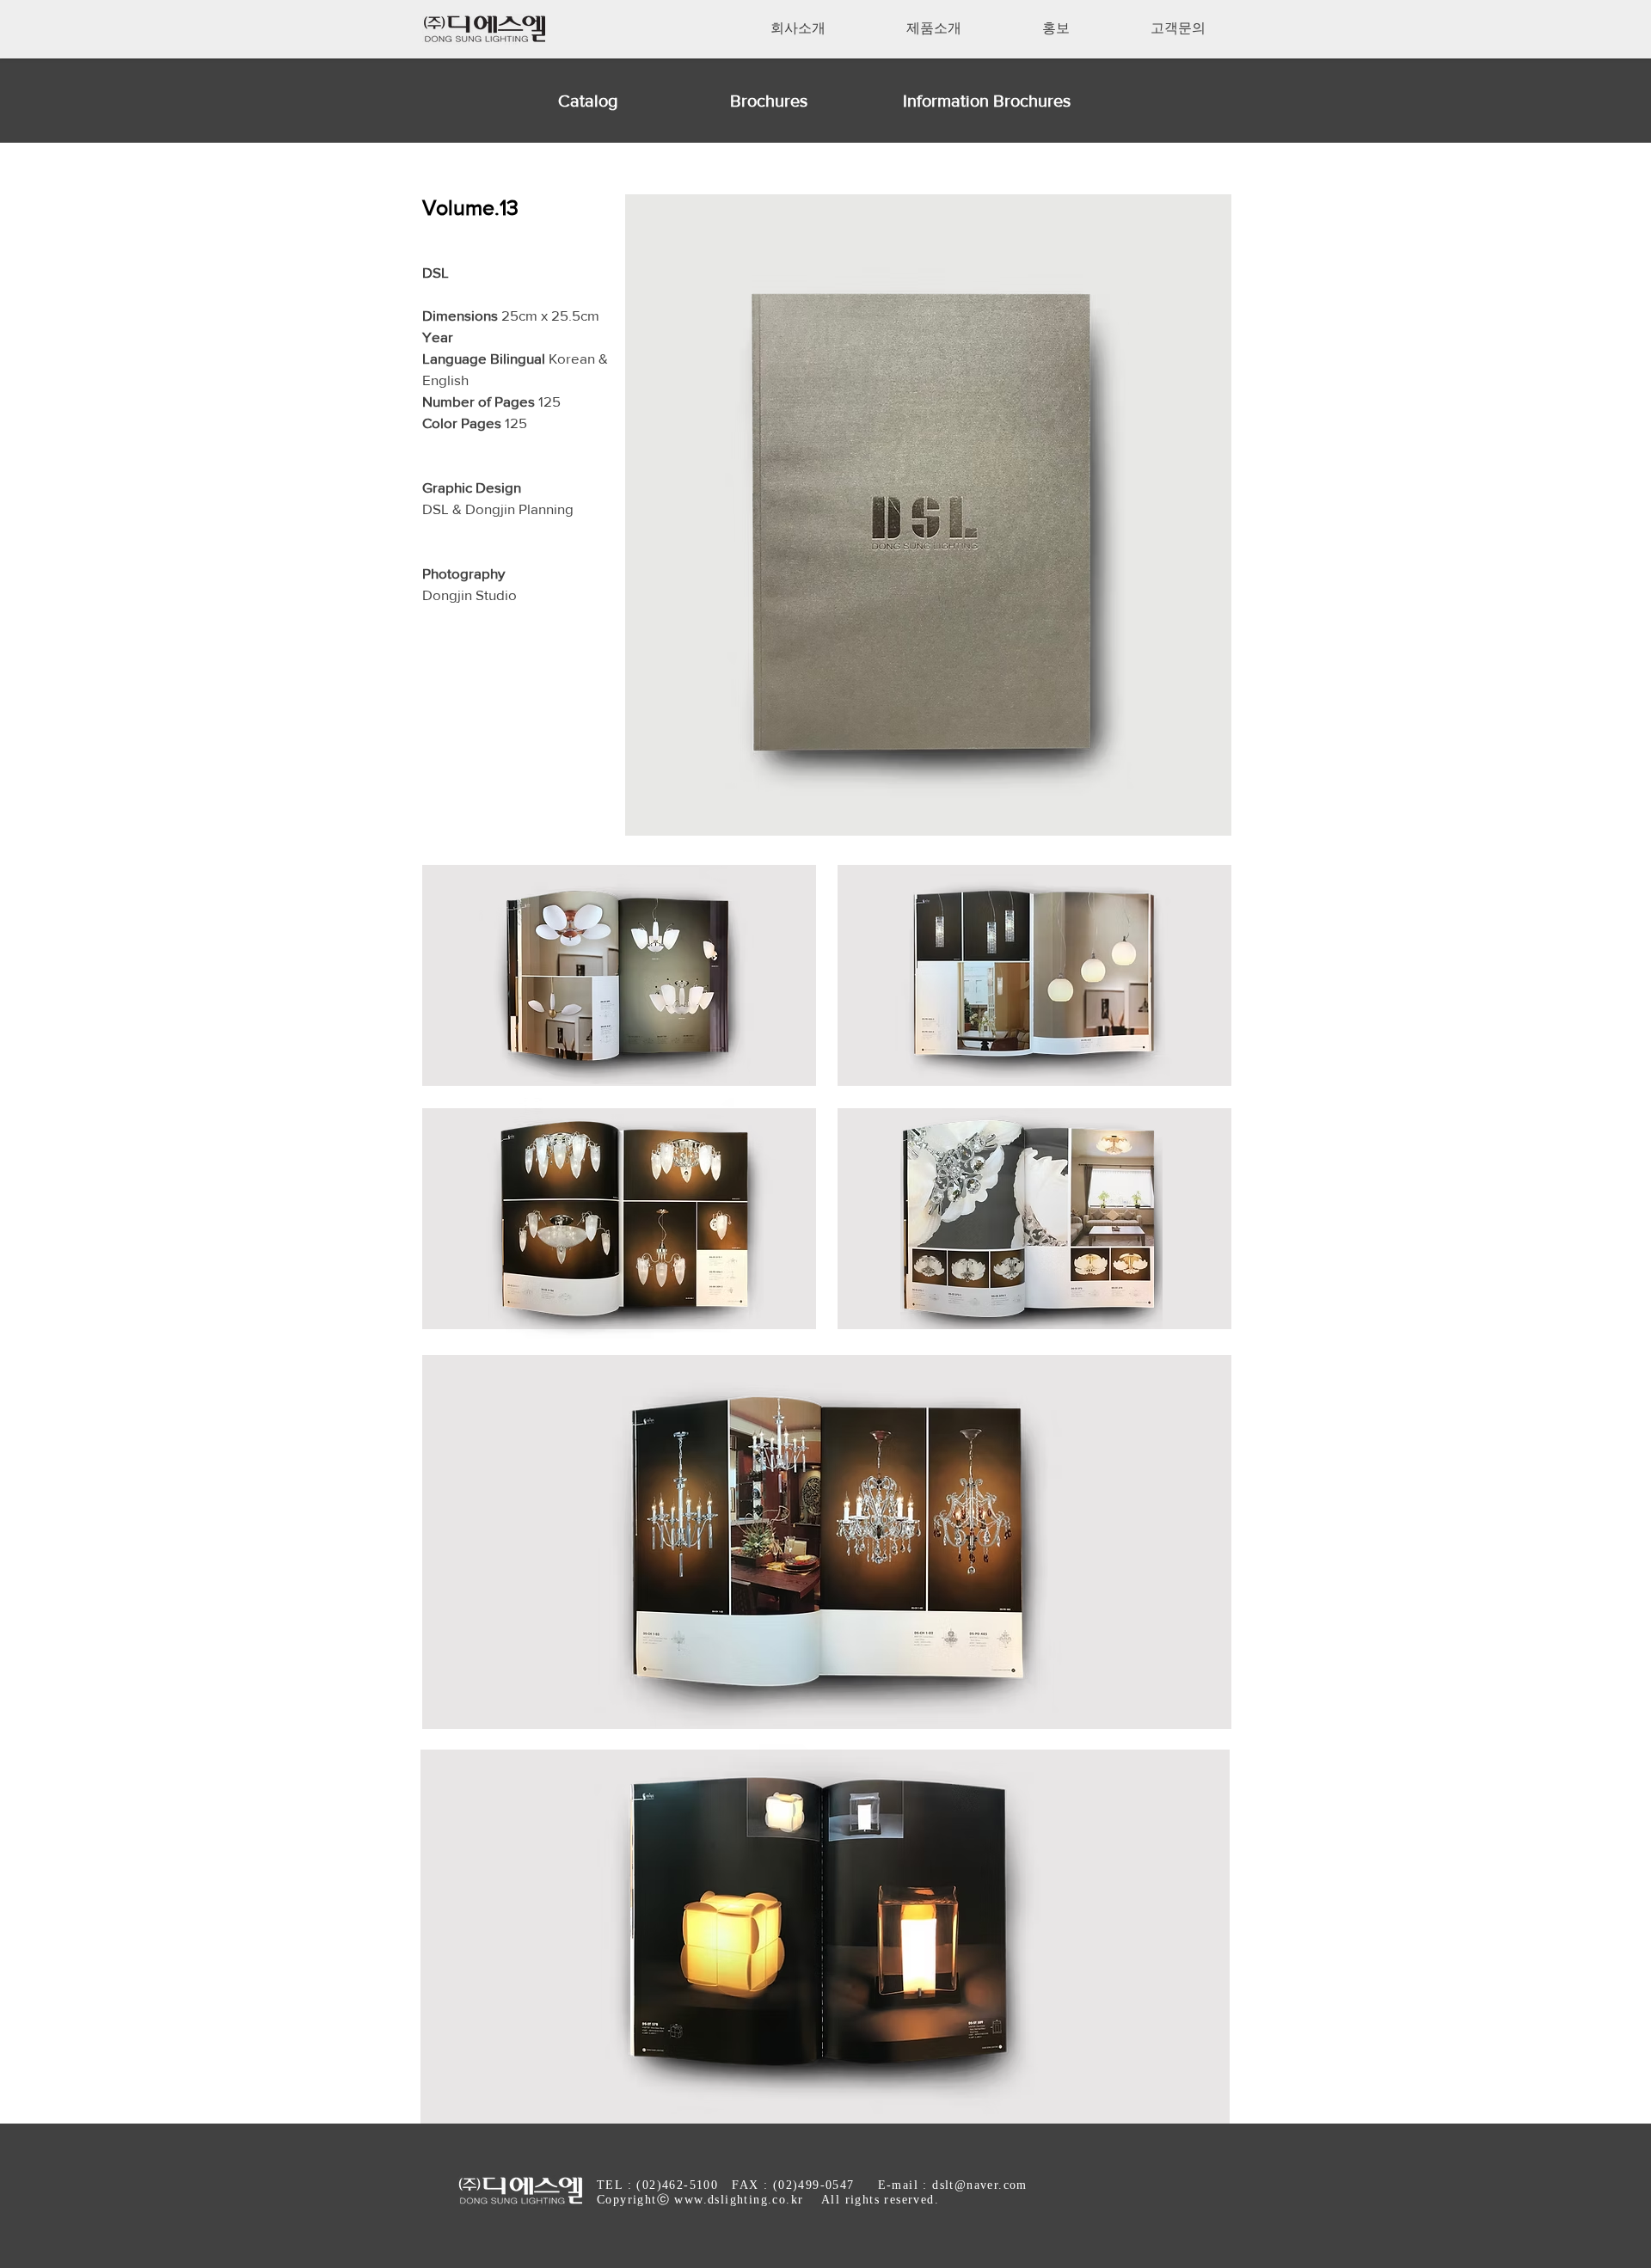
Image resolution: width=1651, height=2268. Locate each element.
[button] (798, 28)
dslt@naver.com (980, 2185)
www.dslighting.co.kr (739, 2200)
